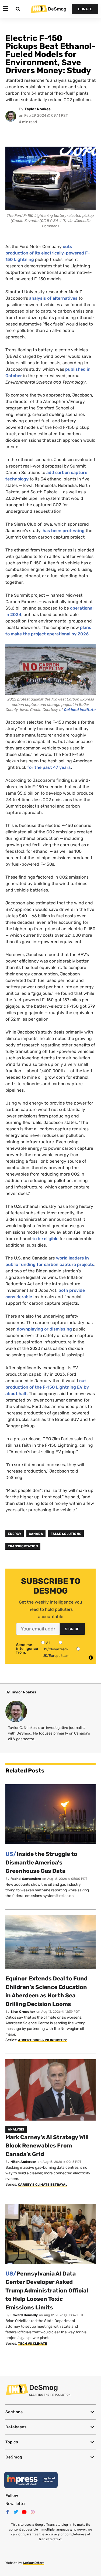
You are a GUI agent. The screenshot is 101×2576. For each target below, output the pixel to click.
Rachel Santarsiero (26, 1879)
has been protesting (64, 531)
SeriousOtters (34, 2563)
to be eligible (45, 1239)
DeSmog (57, 9)
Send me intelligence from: (27, 1649)
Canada (36, 1534)
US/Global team (55, 1649)
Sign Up (72, 1629)
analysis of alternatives (53, 298)
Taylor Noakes (38, 109)
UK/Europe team (56, 1656)
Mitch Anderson (23, 2162)
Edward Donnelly (24, 2315)
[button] (50, 2412)
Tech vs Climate (33, 2344)
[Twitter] (16, 2512)
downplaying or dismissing (44, 1329)
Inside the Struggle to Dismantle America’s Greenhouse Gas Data (41, 1862)
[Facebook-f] (8, 2512)
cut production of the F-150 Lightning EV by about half (47, 1387)
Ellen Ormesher (23, 2012)
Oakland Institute (80, 710)
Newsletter (16, 2504)
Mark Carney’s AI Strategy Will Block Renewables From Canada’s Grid (47, 2146)
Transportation (23, 1546)
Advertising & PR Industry (42, 2040)
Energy (15, 1534)
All (48, 1643)
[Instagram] (33, 2512)
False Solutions (66, 1534)
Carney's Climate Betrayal (43, 2185)
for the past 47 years (49, 767)
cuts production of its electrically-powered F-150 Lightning (48, 253)
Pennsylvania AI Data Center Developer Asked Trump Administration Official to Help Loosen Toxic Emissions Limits (47, 2290)
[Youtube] (24, 2512)
